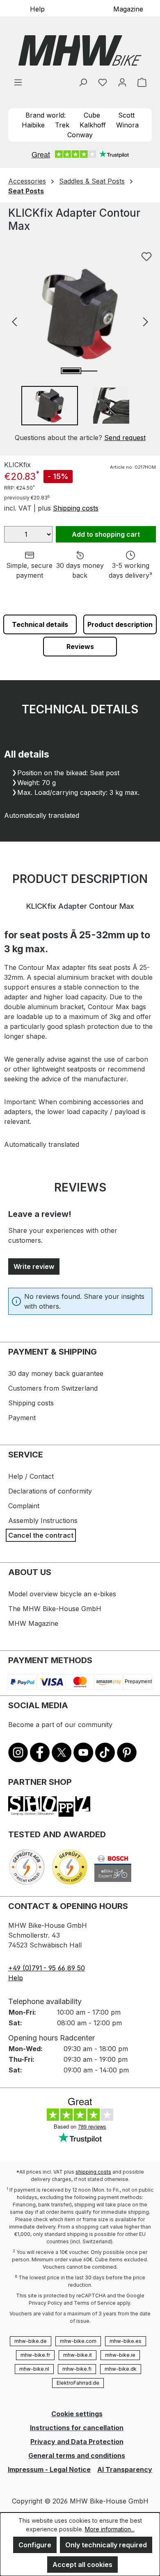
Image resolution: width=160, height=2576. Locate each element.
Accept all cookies (82, 2565)
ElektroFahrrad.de (78, 2383)
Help (37, 9)
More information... (110, 2529)
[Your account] (122, 82)
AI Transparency (125, 2469)
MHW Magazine (33, 1623)
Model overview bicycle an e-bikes (62, 1594)
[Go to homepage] (80, 50)
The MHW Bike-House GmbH (55, 1609)
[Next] (146, 321)
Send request (125, 438)
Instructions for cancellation (77, 2428)
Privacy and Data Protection (77, 2442)
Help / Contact (31, 1476)
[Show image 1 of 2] (71, 371)
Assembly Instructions (43, 1521)
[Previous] (14, 321)
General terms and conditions (77, 2456)
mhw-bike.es (126, 2341)
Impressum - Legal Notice (49, 2469)
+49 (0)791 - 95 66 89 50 (47, 1968)
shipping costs (93, 2172)
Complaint (24, 1506)
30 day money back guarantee (56, 1373)
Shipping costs (76, 508)
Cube (92, 115)
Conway (80, 135)
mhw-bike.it (78, 2355)
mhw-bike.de (31, 2341)
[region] (80, 345)
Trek (62, 125)
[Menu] (18, 82)
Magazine (128, 9)
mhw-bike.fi (77, 2369)
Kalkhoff (93, 125)
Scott (126, 115)
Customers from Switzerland (53, 1388)
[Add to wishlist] (146, 256)
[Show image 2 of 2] (89, 371)
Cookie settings (77, 2414)
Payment (22, 1418)
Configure (35, 2545)
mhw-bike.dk (121, 2369)
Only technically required (106, 2545)
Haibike (33, 125)
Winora (127, 125)
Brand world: (46, 115)
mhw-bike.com (78, 2341)
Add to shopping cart (106, 534)
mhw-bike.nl (34, 2369)
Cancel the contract (41, 1535)
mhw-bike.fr (35, 2355)
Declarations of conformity (50, 1491)
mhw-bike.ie (120, 2355)
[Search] (83, 82)
